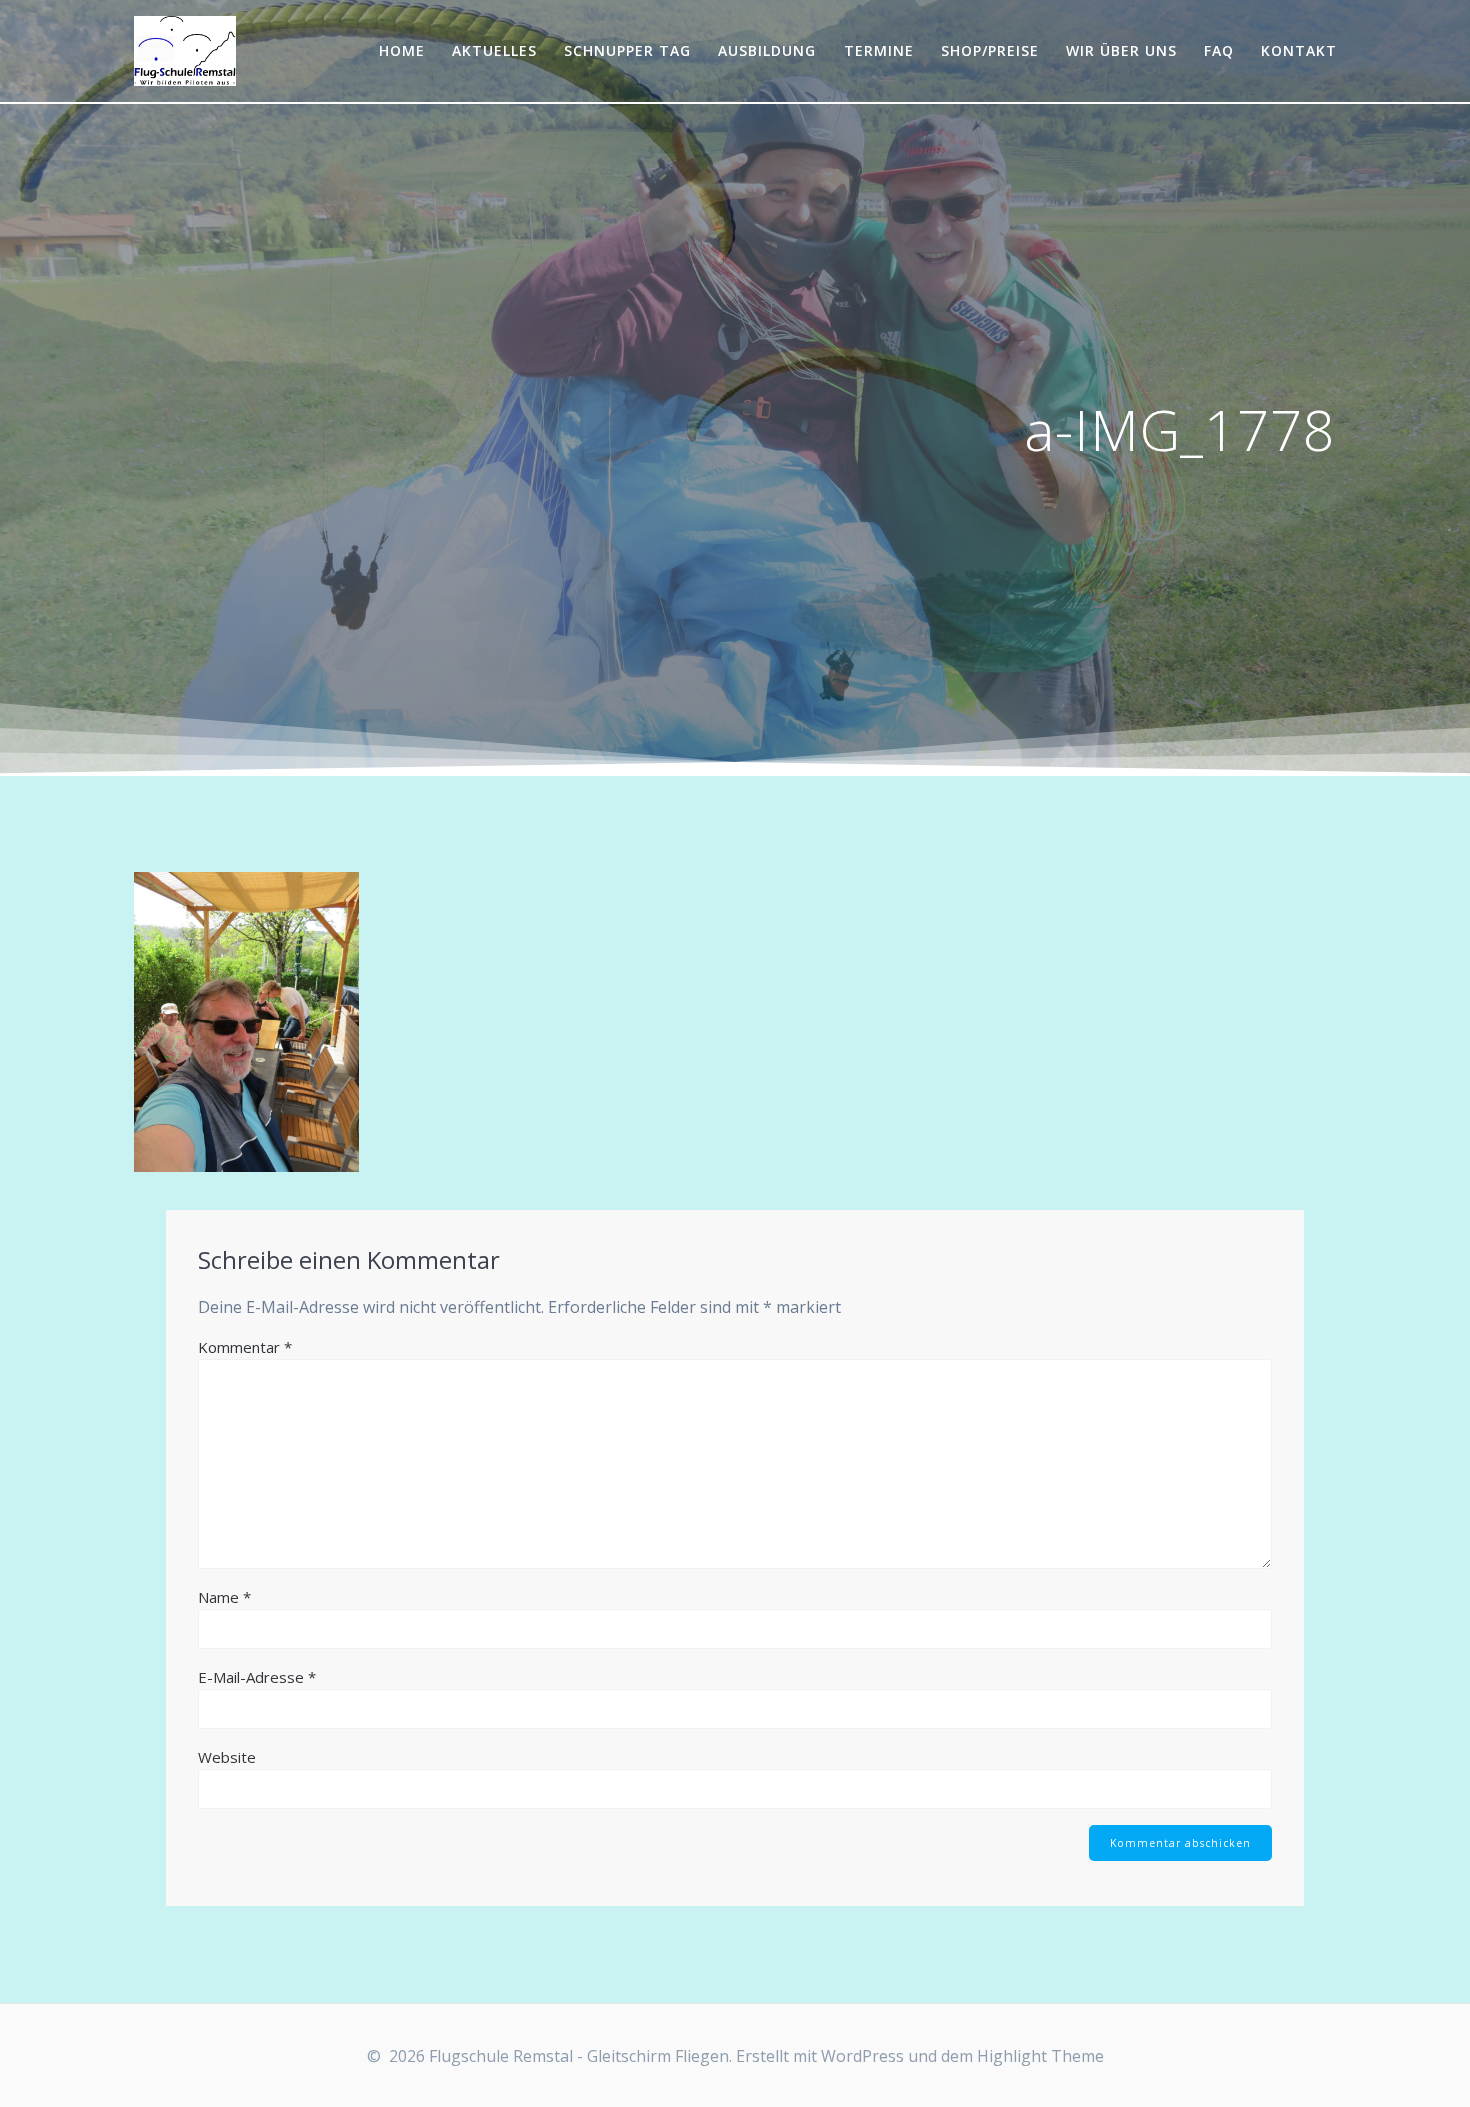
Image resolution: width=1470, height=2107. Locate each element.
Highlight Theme (1040, 2056)
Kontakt (1299, 50)
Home (402, 50)
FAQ (1219, 50)
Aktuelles (494, 50)
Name (224, 1597)
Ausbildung (767, 50)
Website (227, 1757)
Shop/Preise (990, 50)
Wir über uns (1121, 50)
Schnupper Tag (627, 50)
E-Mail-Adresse (257, 1677)
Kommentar (245, 1347)
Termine (879, 50)
